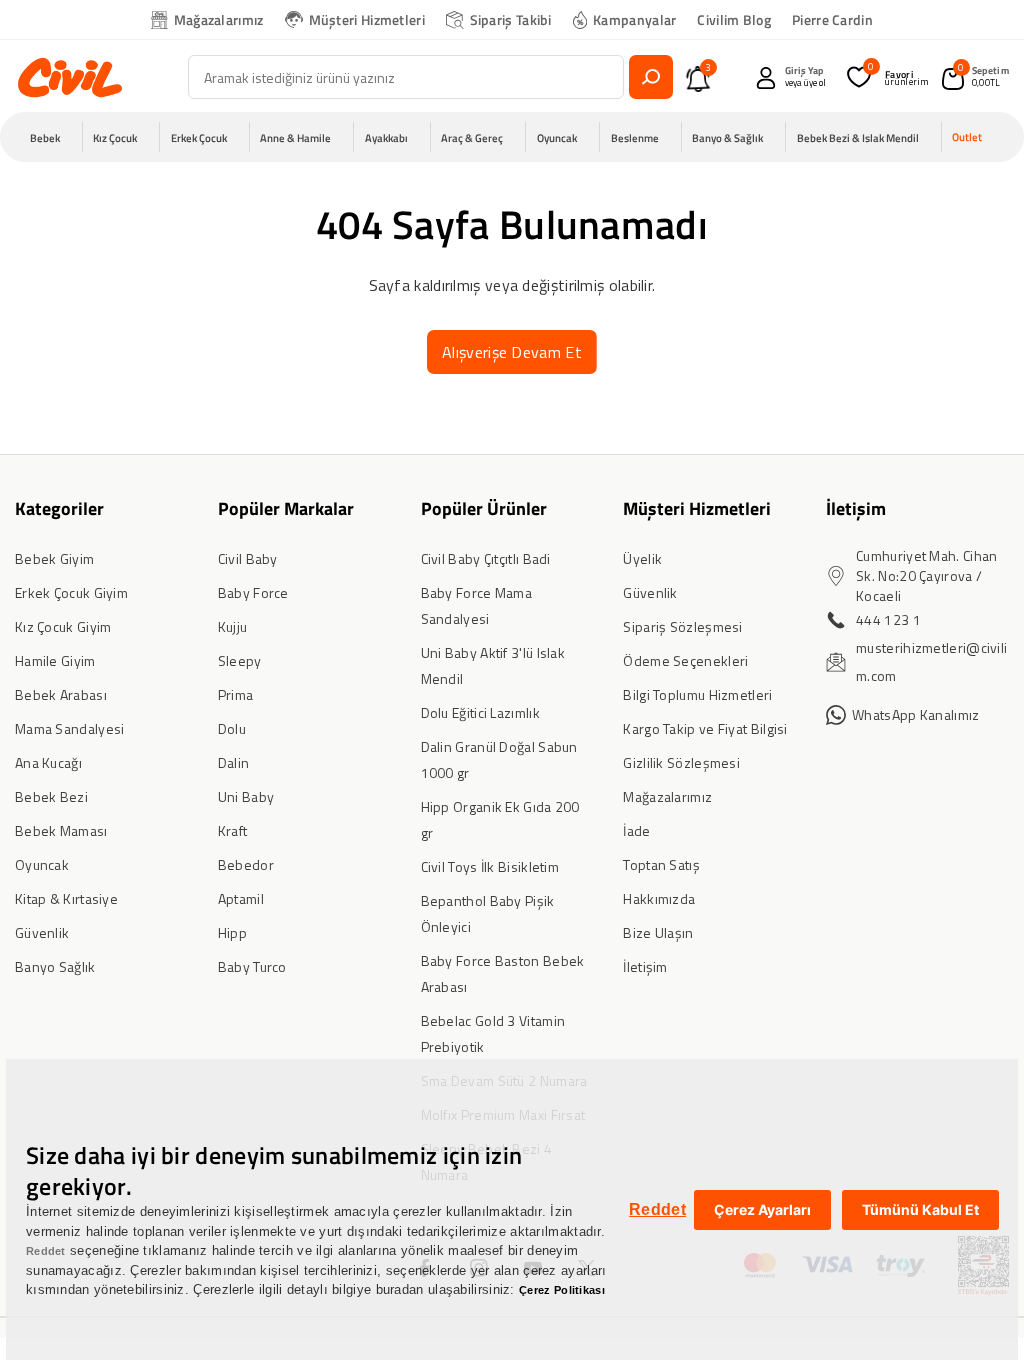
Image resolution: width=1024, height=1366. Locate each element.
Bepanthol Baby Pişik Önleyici (488, 913)
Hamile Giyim (55, 660)
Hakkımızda (659, 898)
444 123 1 (888, 619)
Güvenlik (42, 932)
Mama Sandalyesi (70, 728)
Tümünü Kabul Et (920, 1209)
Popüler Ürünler (484, 508)
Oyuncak (42, 864)
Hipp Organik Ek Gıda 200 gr (500, 819)
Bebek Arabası (61, 694)
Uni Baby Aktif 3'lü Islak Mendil (493, 665)
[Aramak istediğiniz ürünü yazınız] (651, 77)
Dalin (234, 762)
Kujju (233, 626)
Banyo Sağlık (55, 966)
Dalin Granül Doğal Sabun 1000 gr (499, 759)
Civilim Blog (734, 19)
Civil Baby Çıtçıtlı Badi (486, 558)
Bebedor (246, 864)
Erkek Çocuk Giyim (71, 592)
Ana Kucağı (48, 762)
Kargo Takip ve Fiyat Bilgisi (705, 728)
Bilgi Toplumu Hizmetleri (697, 694)
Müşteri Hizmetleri (367, 19)
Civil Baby (248, 558)
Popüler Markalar (286, 508)
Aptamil (241, 898)
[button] (51, 137)
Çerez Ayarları (762, 1209)
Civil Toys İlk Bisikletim (490, 866)
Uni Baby (246, 796)
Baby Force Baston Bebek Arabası (503, 973)
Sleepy (240, 660)
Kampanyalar (634, 19)
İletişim (645, 966)
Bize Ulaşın (658, 932)
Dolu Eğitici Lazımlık (480, 712)
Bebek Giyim (54, 558)
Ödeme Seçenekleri (685, 660)
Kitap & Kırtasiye (66, 898)
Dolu (232, 728)
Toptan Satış (661, 864)
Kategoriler (59, 508)
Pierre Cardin (832, 19)
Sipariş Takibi (511, 19)
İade (636, 830)
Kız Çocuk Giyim (63, 626)
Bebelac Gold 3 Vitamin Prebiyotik (493, 1033)
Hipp (232, 932)
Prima (236, 694)
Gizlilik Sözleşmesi (681, 762)
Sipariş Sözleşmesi (682, 626)
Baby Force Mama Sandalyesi (477, 605)
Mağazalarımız (219, 19)
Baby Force (253, 592)
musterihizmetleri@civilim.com (931, 661)
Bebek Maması (61, 830)
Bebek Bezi (51, 796)
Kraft (233, 830)
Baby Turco (252, 966)
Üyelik (642, 558)
